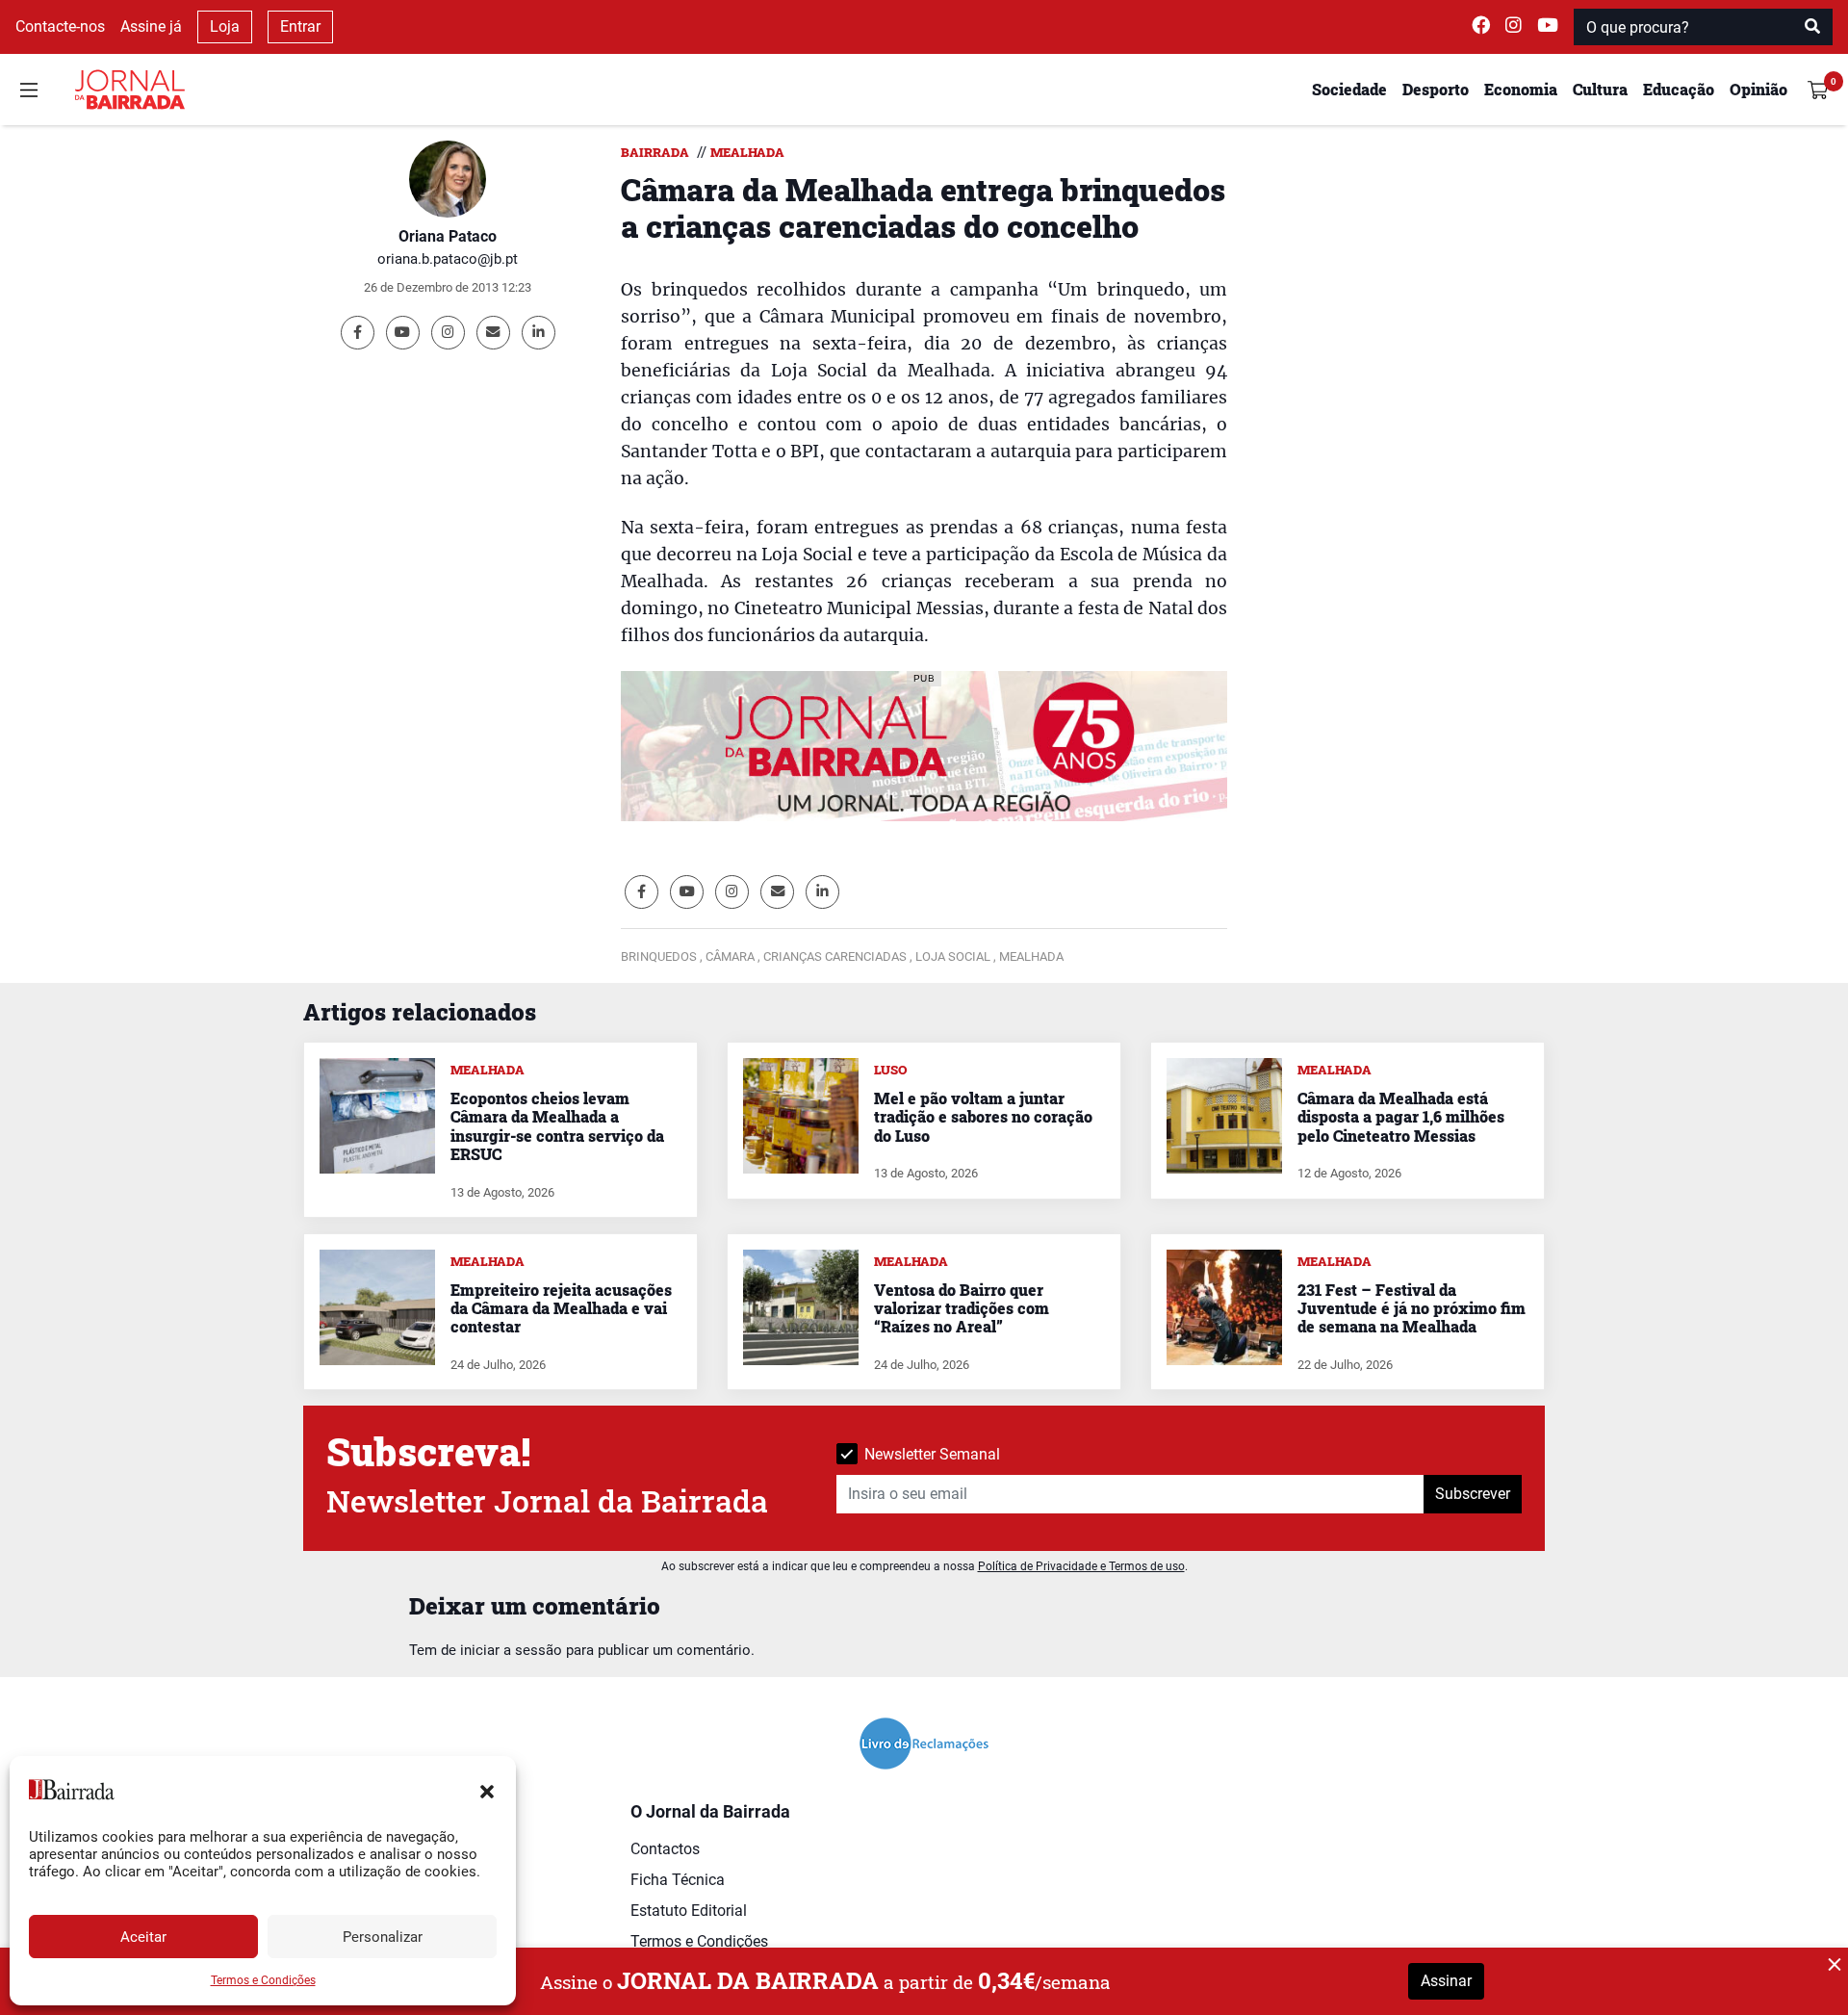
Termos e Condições (263, 1980)
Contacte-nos (60, 26)
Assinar (1446, 1981)
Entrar (300, 26)
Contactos (665, 1849)
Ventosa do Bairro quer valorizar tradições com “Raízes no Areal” (962, 1308)
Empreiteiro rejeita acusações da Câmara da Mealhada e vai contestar (561, 1308)
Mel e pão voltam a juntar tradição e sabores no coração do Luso (983, 1116)
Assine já (151, 26)
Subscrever (1473, 1494)
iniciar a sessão (511, 1650)
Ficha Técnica (678, 1880)
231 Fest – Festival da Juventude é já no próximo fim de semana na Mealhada (1412, 1308)
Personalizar (383, 1937)
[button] (487, 1790)
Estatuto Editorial (689, 1911)
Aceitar (143, 1937)
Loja (225, 26)
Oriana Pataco (448, 236)
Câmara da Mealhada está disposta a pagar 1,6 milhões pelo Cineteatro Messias (1401, 1116)
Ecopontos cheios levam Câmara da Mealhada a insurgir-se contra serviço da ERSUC (557, 1126)
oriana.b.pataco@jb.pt (448, 259)
